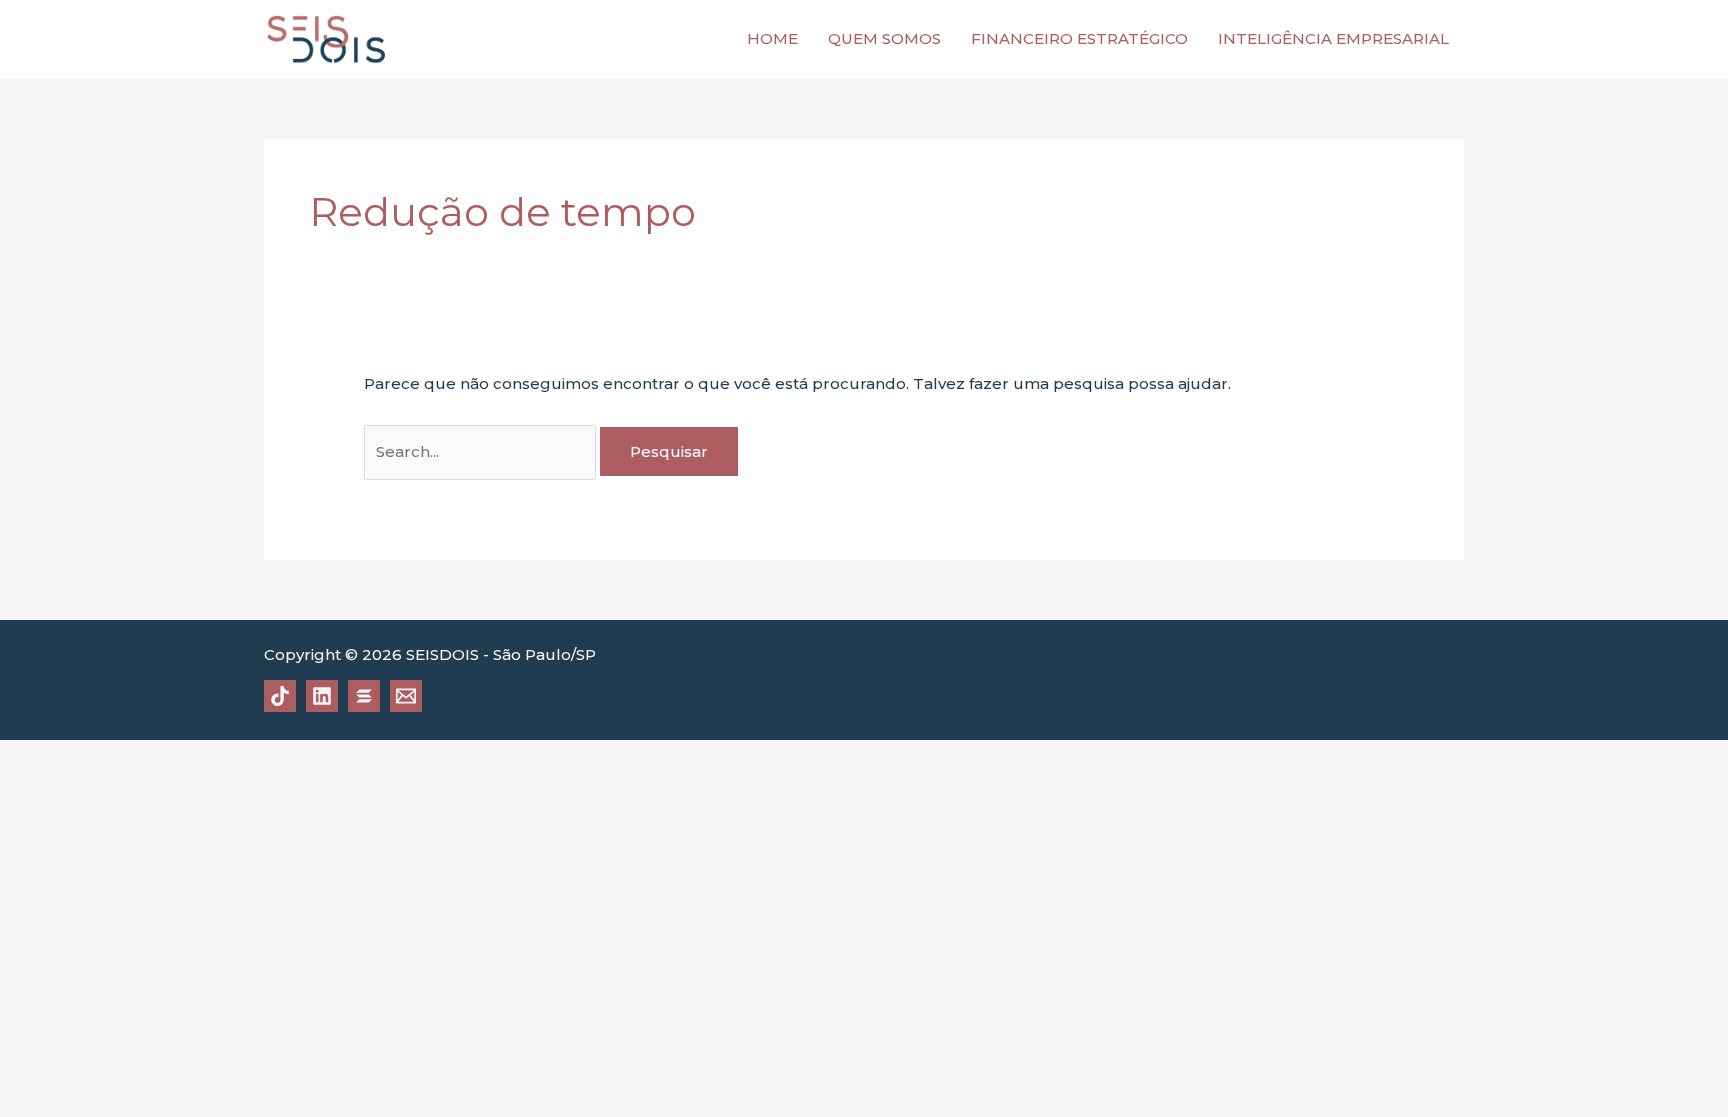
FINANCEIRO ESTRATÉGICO (1079, 38)
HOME (772, 38)
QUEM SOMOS (884, 38)
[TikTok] (280, 696)
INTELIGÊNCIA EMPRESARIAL (1333, 38)
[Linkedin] (322, 696)
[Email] (406, 696)
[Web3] (364, 696)
